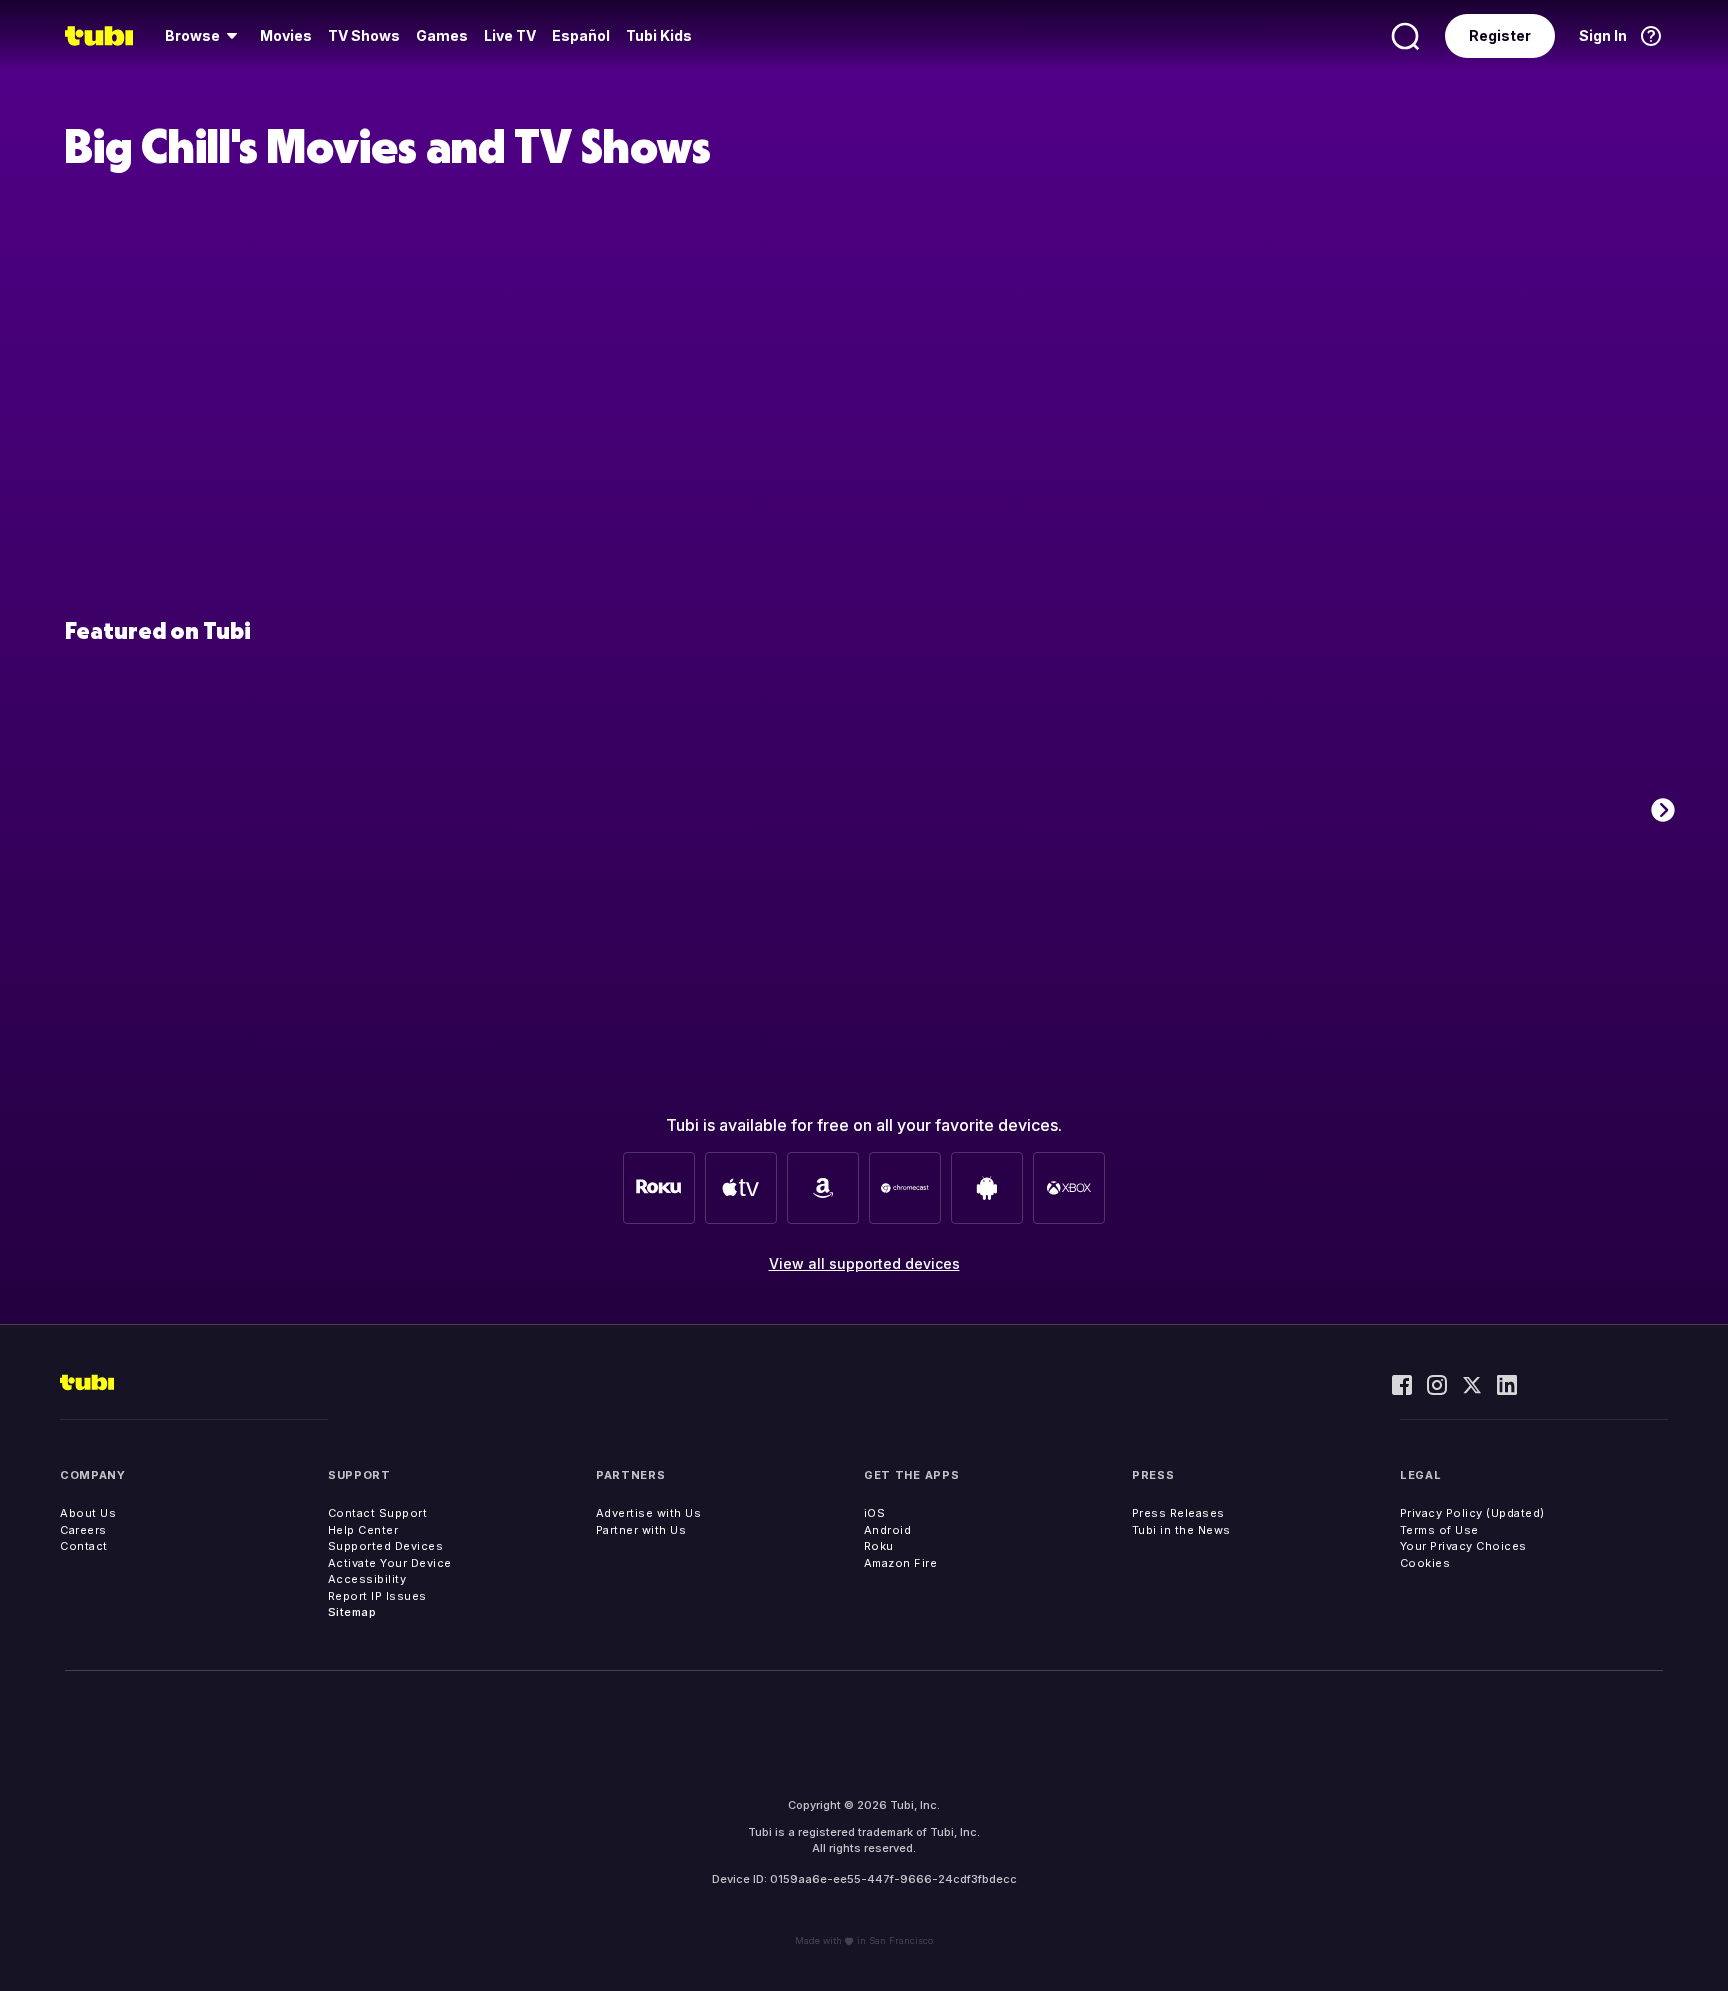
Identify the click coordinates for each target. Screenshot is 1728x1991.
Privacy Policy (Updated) (1472, 1513)
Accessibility (367, 1579)
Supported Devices (386, 1546)
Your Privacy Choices (1463, 1546)
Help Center (363, 1530)
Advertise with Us (649, 1513)
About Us (88, 1513)
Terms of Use (1439, 1530)
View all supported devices (864, 1263)
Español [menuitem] (581, 35)
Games (442, 35)
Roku (879, 1546)
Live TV (510, 35)
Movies (286, 35)
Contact (84, 1546)
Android (888, 1530)
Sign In (1603, 35)
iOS (875, 1513)
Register (1500, 35)
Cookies (1425, 1563)
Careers (83, 1530)
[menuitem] (204, 36)
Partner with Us (641, 1530)
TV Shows (364, 35)
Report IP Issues (377, 1596)
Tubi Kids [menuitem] (659, 35)
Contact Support (378, 1513)
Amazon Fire (901, 1563)
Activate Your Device (390, 1563)
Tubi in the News (1181, 1530)
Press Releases (1178, 1513)
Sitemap (352, 1612)
